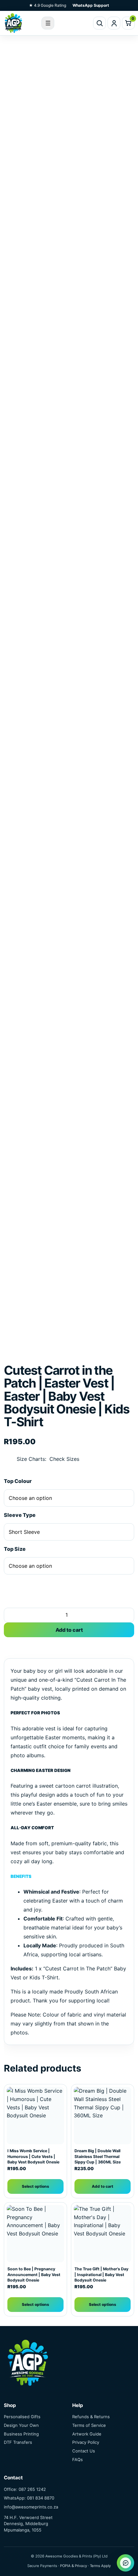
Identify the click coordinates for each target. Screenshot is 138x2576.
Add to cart (69, 1630)
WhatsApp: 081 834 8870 (29, 2498)
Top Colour (18, 1481)
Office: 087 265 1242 (25, 2489)
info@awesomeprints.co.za (31, 2507)
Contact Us (84, 2451)
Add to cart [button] (103, 2186)
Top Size (15, 1549)
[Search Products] (99, 23)
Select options (35, 2186)
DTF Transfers (18, 2442)
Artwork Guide (87, 2434)
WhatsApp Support (91, 5)
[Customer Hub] (114, 23)
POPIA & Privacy (73, 2566)
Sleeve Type (20, 1515)
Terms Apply (100, 2566)
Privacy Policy (86, 2442)
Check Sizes (64, 1459)
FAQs (78, 2459)
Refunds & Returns (91, 2417)
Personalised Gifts (22, 2417)
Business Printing (21, 2434)
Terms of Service (89, 2425)
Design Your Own (21, 2425)
